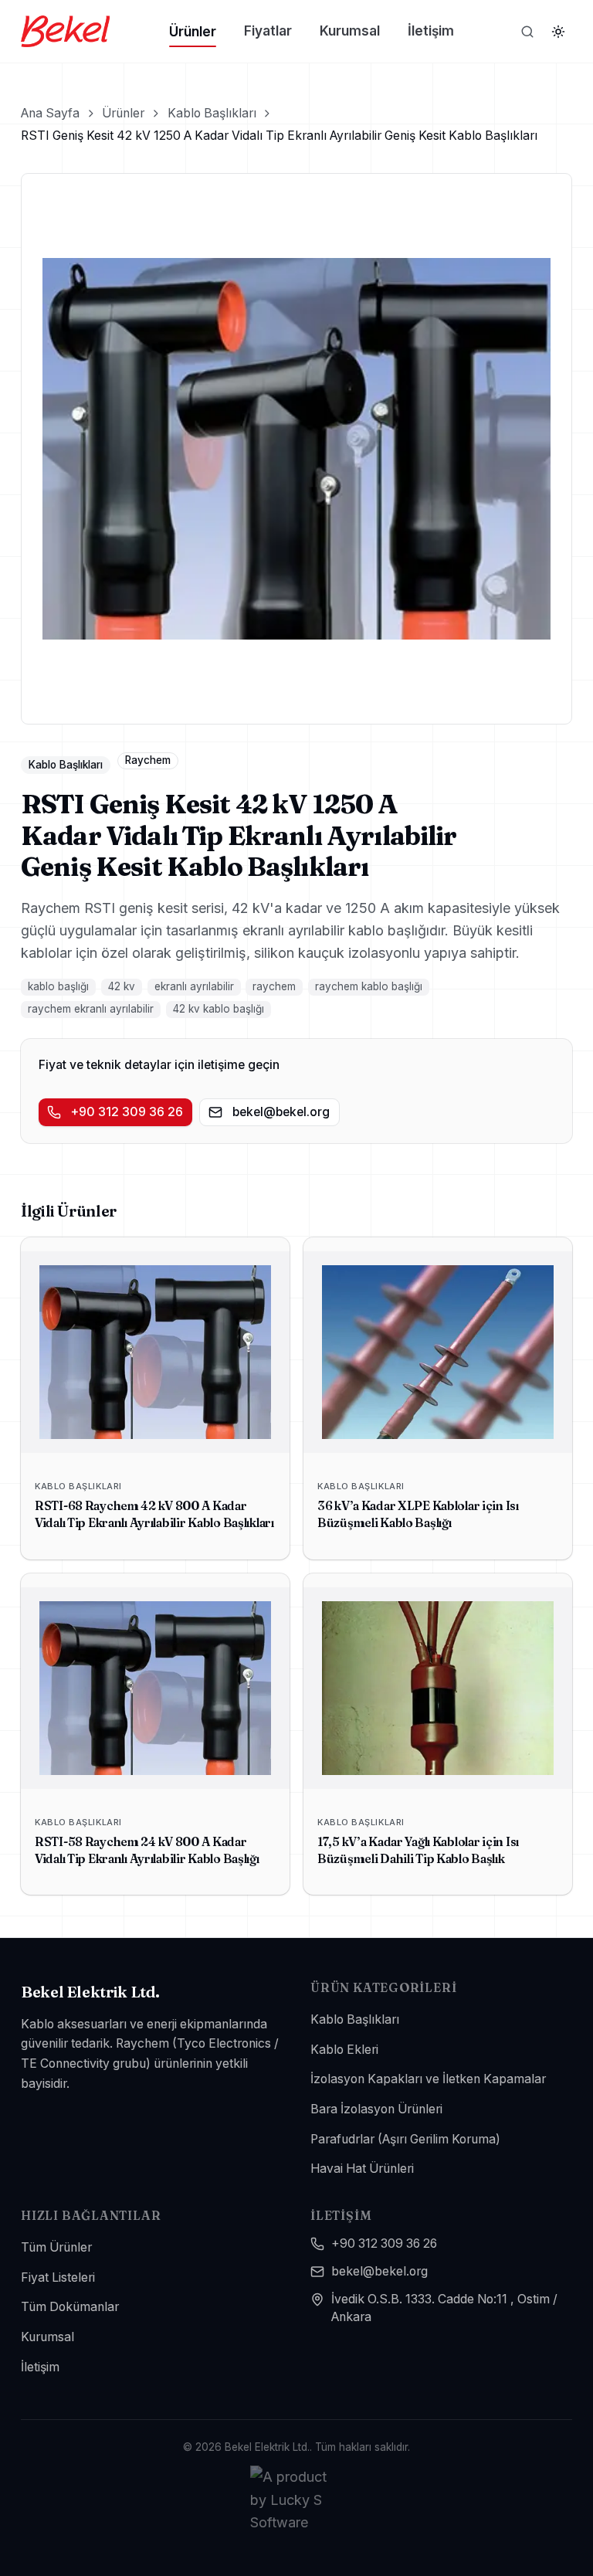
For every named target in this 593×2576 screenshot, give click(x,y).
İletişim (431, 31)
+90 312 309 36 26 (127, 1112)
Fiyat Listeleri (58, 2277)
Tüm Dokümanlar (70, 2307)
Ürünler (193, 31)
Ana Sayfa (50, 113)
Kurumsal (350, 31)
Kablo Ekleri (344, 2050)
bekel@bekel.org (281, 1112)
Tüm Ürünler (56, 2247)
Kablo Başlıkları (212, 113)
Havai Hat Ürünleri (362, 2169)
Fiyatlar (268, 31)
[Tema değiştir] (558, 32)
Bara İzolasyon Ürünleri (376, 2109)
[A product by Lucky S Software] (296, 2500)
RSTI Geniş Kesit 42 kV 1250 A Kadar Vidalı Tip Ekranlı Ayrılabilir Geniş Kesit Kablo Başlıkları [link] (279, 136)
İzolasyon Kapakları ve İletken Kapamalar (428, 2079)
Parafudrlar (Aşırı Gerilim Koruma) (405, 2139)
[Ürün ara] (527, 32)
